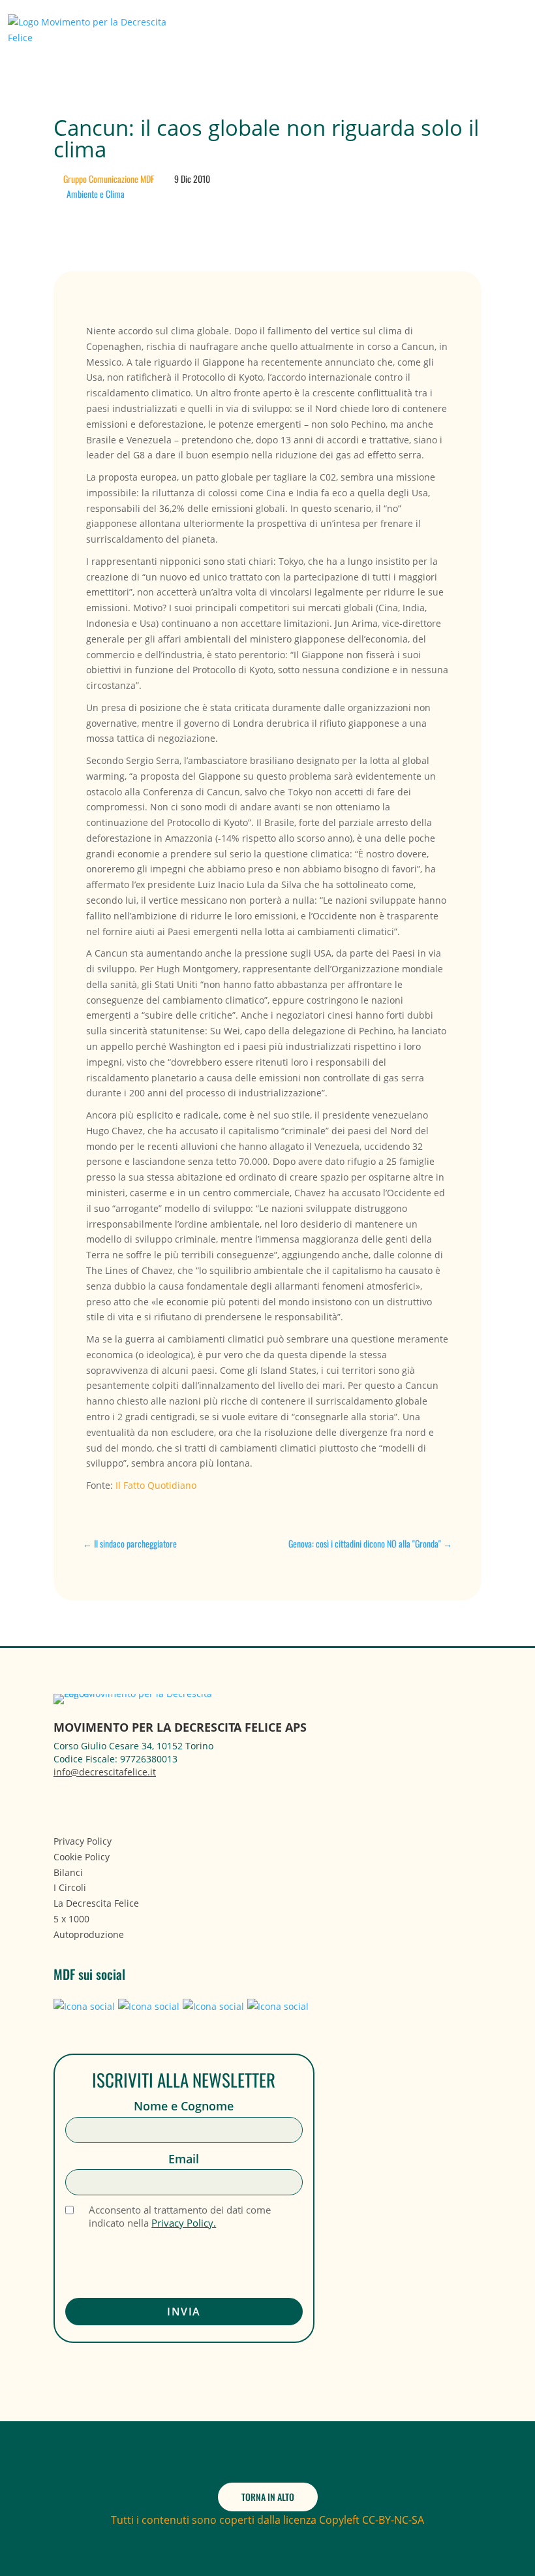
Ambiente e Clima (96, 194)
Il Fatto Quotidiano (156, 1485)
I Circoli (70, 1887)
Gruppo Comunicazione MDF (109, 179)
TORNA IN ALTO (268, 2497)
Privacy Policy (83, 1841)
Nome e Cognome (184, 2106)
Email (184, 2159)
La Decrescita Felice (96, 1903)
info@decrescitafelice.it (105, 1772)
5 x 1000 (71, 1919)
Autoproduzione (89, 1934)
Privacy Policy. (184, 2223)
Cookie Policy (82, 1857)
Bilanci (68, 1872)
